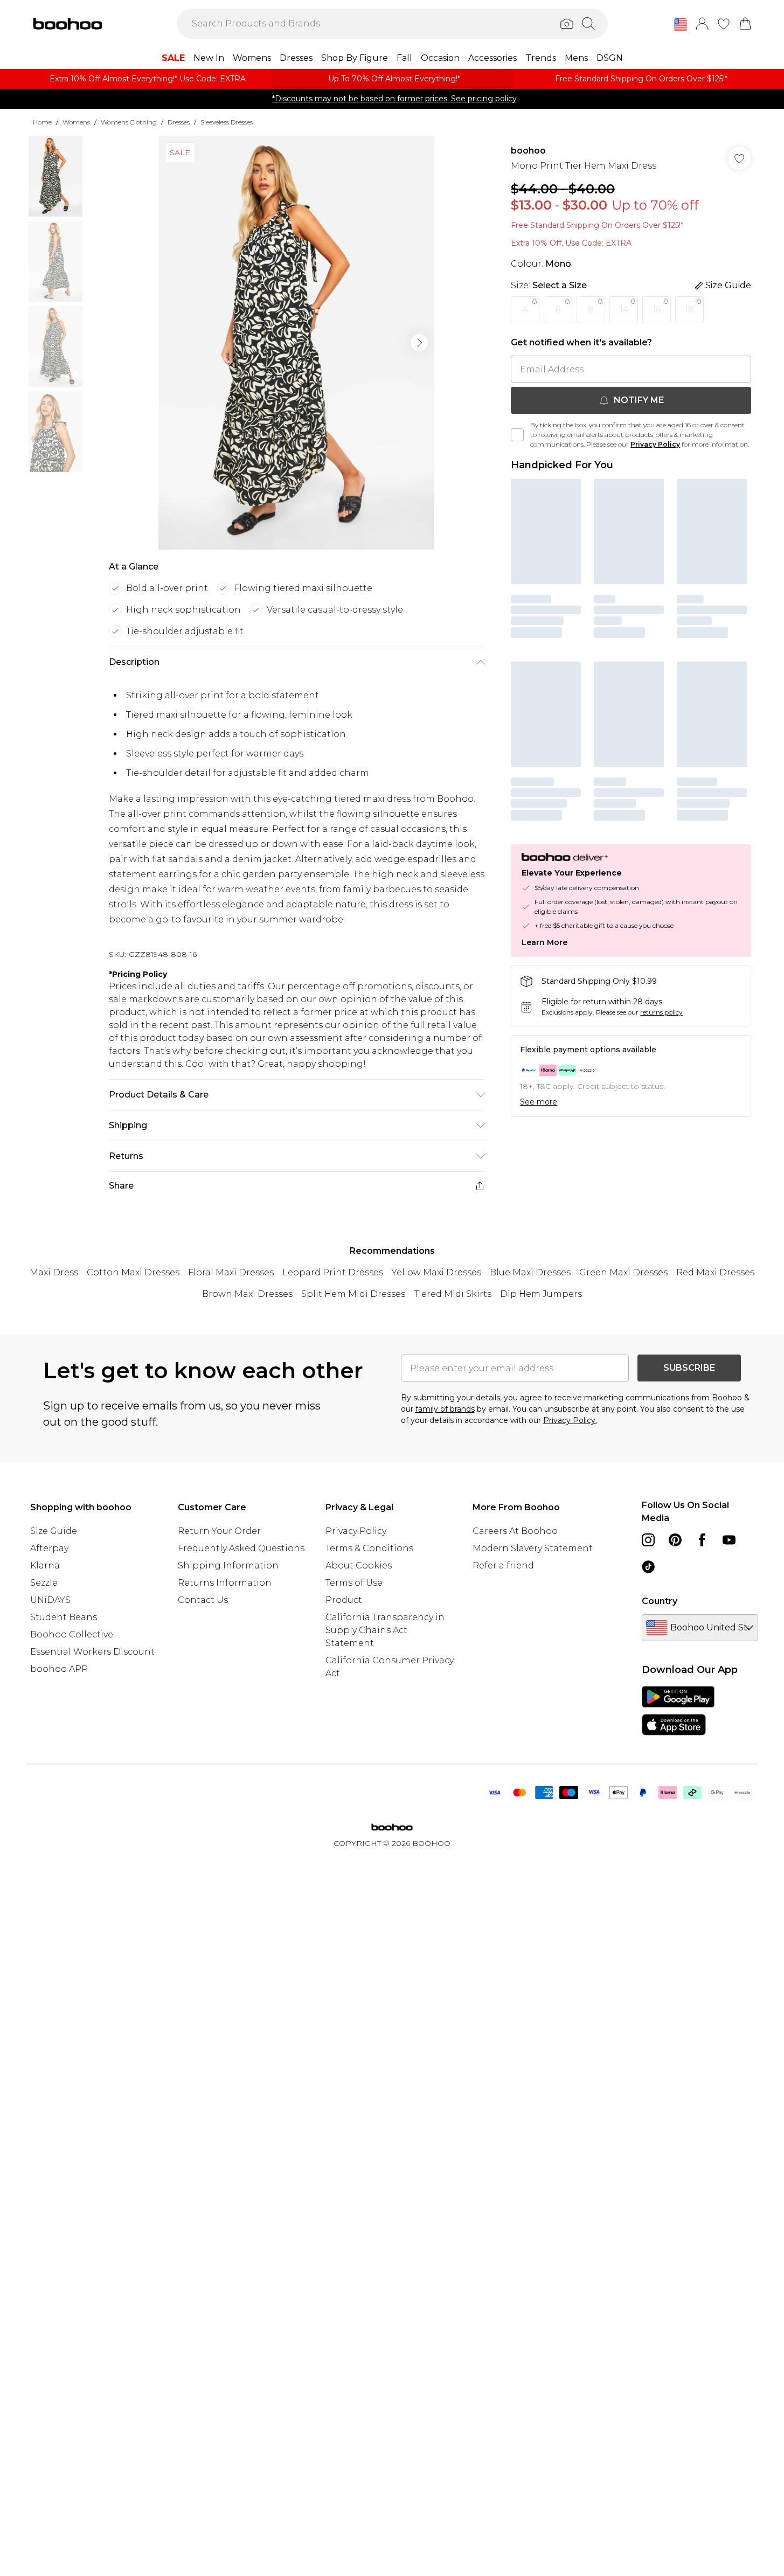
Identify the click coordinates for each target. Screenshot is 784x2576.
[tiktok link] (648, 1567)
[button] (681, 25)
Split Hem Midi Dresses (353, 1294)
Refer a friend (503, 1565)
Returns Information (225, 1583)
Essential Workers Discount (92, 1652)
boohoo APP (59, 1669)
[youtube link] (729, 1540)
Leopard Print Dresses (333, 1272)
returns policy (661, 1012)
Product (344, 1600)
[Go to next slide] (419, 343)
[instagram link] (648, 1540)
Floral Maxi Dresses (231, 1272)
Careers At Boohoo (515, 1531)
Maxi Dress (54, 1272)
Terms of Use (354, 1583)
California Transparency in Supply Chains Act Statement (385, 1630)
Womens (76, 122)
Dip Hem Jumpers (541, 1294)
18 (689, 310)
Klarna (45, 1565)
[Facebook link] (702, 1540)
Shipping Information (228, 1565)
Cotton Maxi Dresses (133, 1272)
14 (624, 310)
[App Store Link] (678, 1711)
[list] (296, 343)
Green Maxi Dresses (623, 1272)
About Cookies (359, 1565)
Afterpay (49, 1548)
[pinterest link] (675, 1540)
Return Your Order (219, 1531)
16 (657, 310)
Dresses (179, 122)
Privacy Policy (655, 444)
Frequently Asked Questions (241, 1548)
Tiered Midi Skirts (453, 1294)
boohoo (528, 151)
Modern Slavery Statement (533, 1548)
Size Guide (54, 1531)
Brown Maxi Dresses (247, 1294)
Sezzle (44, 1583)
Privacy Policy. (570, 1420)
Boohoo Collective (72, 1634)
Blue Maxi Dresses (530, 1272)
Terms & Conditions (369, 1548)
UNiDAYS (50, 1600)
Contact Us (203, 1600)
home (42, 122)
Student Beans (64, 1617)
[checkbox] (517, 435)
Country (660, 1601)
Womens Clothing (129, 122)
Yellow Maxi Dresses (436, 1272)
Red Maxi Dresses (715, 1272)
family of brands (445, 1409)
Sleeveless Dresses (227, 122)
